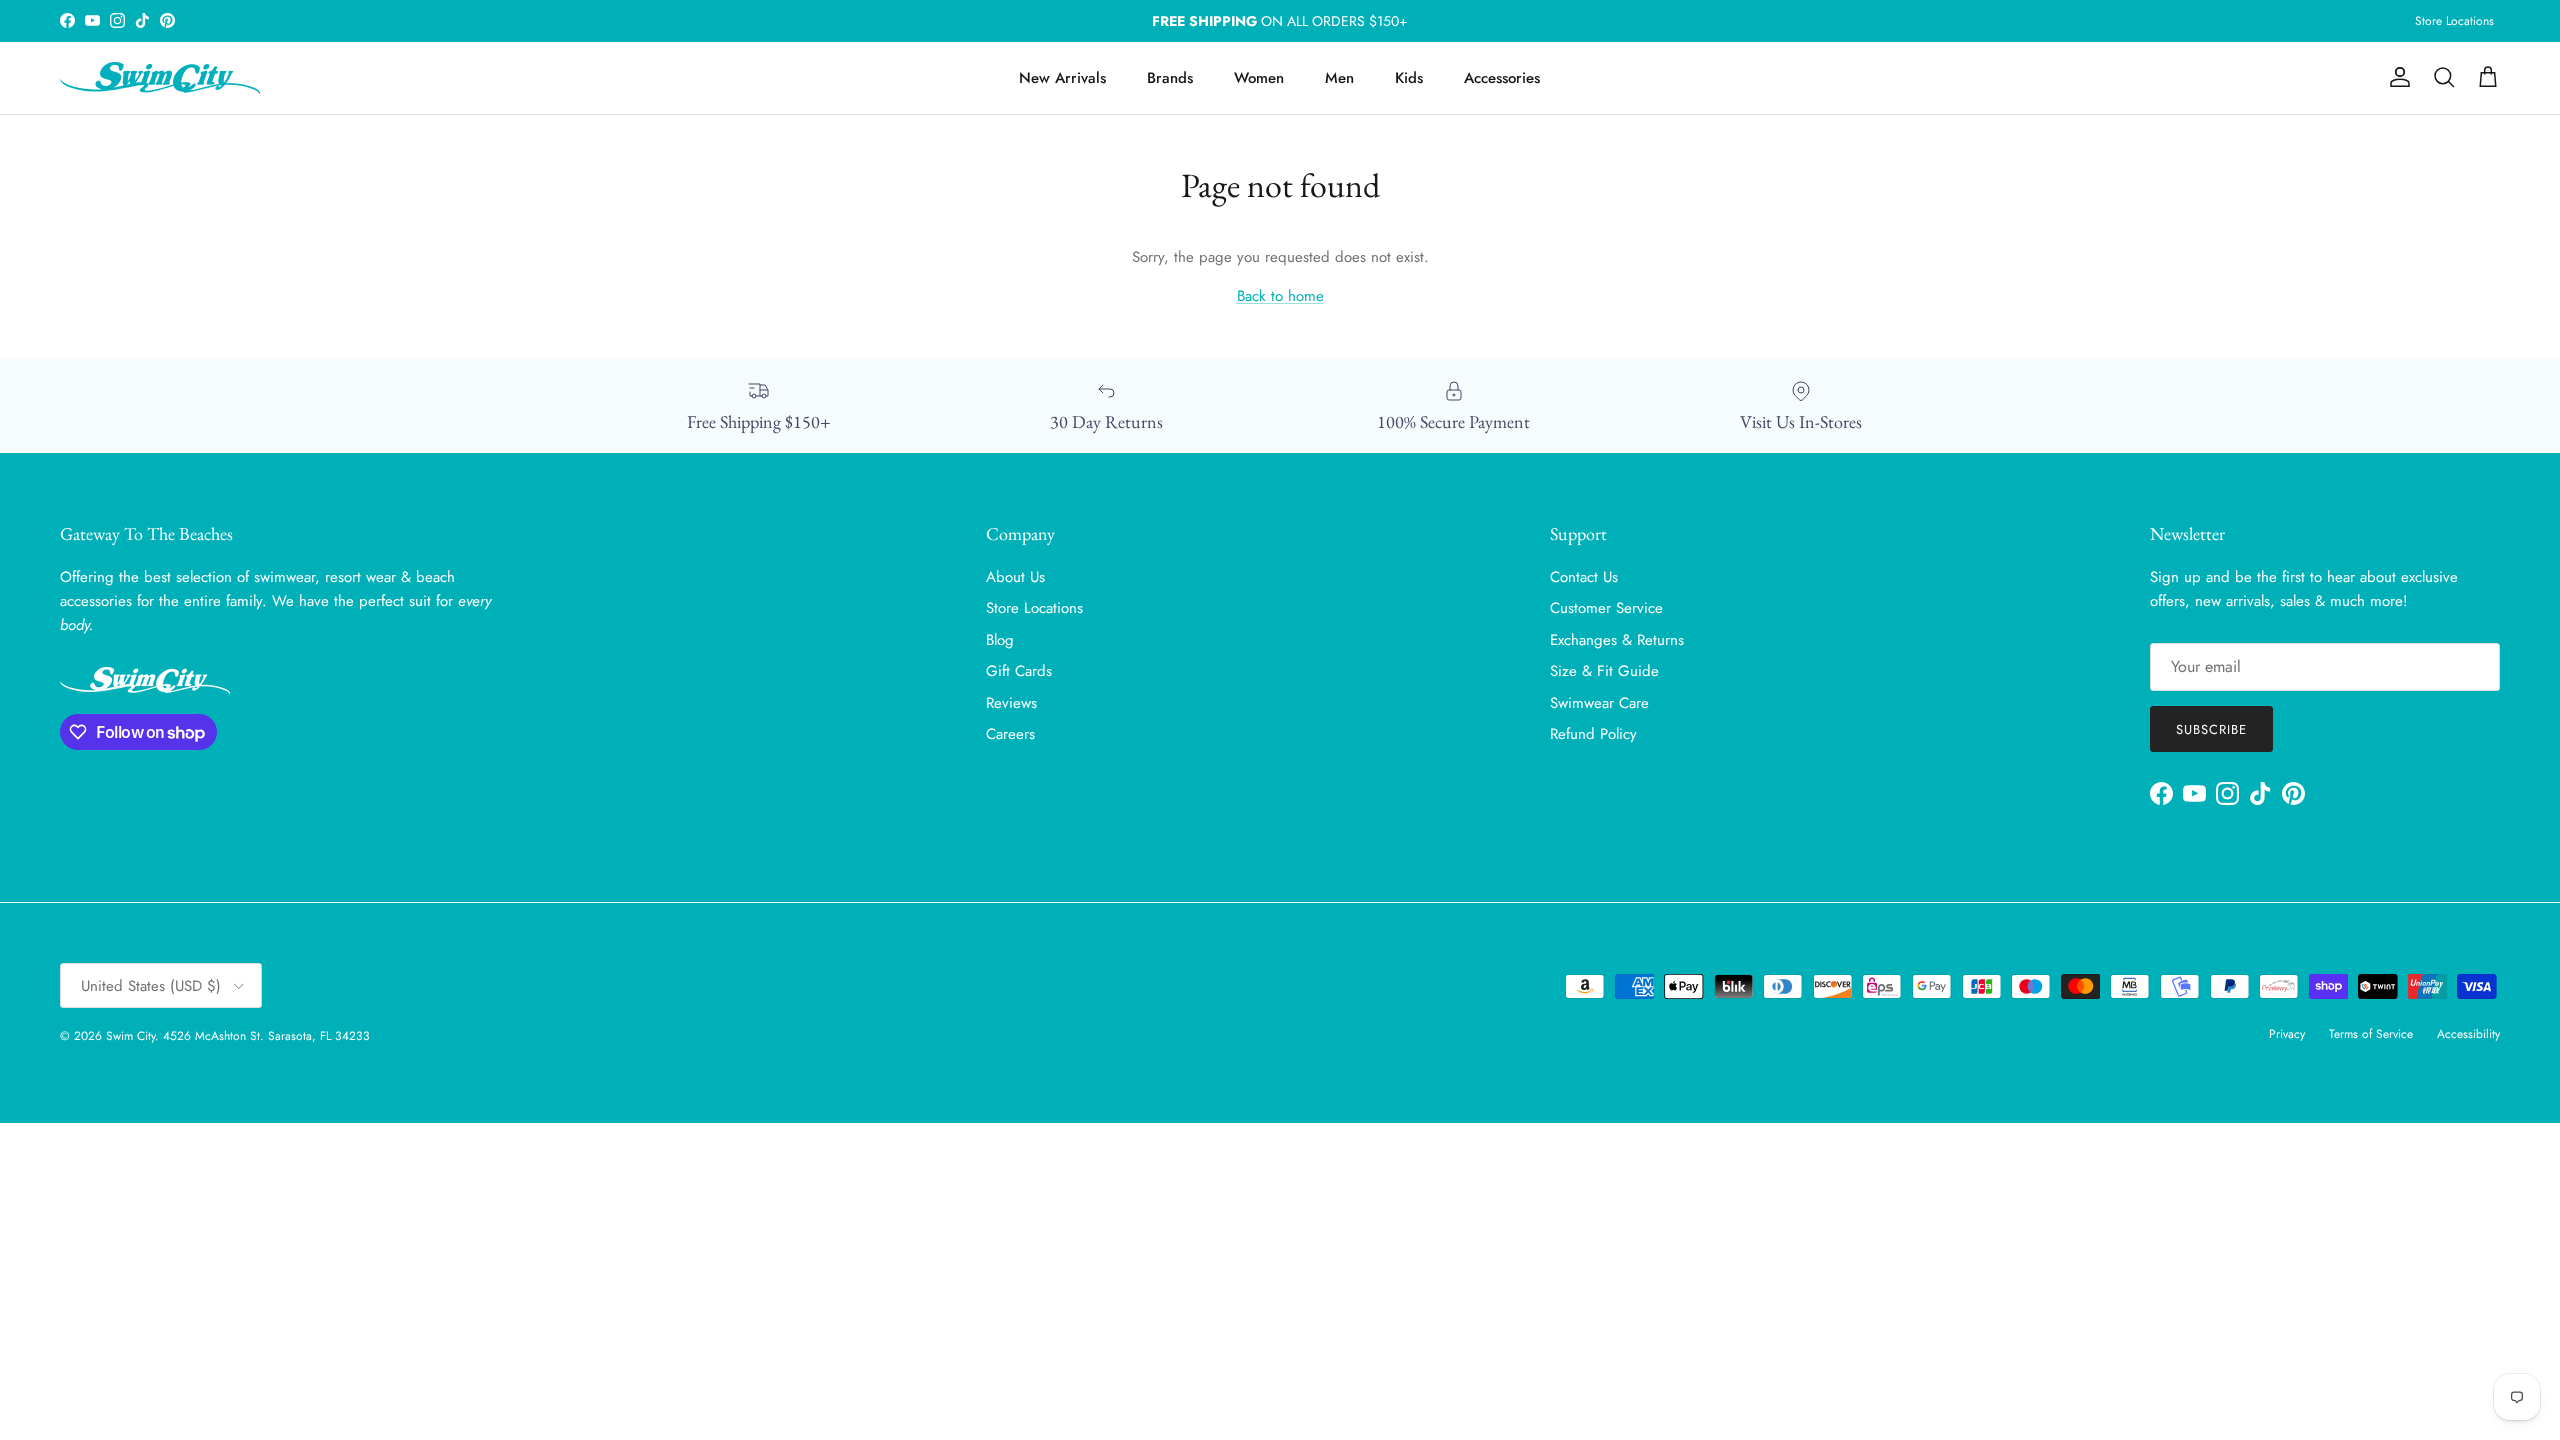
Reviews (1011, 703)
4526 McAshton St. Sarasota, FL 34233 (266, 1036)
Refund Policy (1593, 734)
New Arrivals (1062, 78)
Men (1339, 78)
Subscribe (2211, 729)
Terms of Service (2371, 1034)
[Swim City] (160, 78)
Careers (1010, 734)
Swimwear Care (1599, 703)
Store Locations (2454, 21)
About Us (1015, 577)
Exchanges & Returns (1617, 640)
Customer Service (1606, 608)
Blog (1000, 640)
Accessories (1502, 78)
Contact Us (1584, 577)
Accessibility (2468, 1034)
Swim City (130, 1036)
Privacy (2287, 1034)
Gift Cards (1019, 671)
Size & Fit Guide (1604, 671)
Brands (1170, 78)
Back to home (1280, 296)
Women (1259, 78)
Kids (1409, 78)
